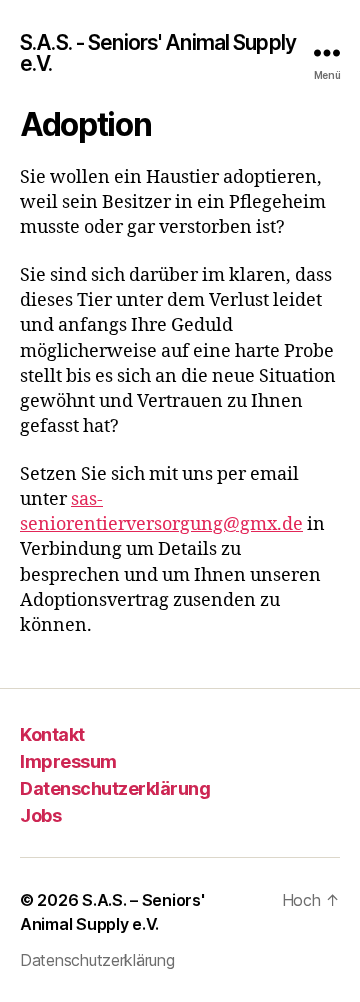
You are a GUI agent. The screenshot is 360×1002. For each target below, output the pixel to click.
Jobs (40, 815)
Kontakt (52, 734)
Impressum (68, 761)
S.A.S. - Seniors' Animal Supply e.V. (158, 53)
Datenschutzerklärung (115, 788)
